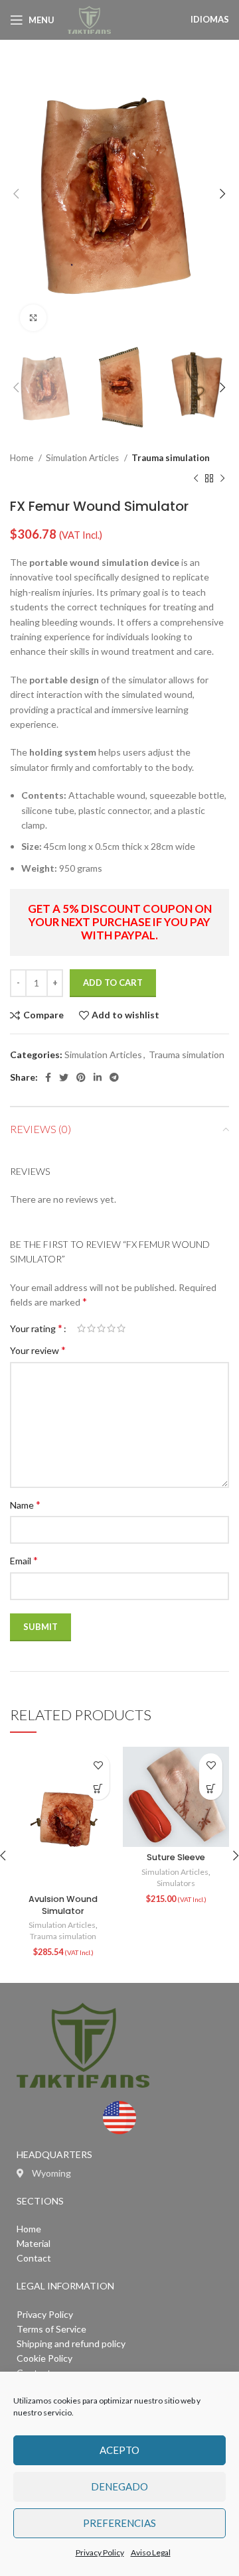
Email (24, 1560)
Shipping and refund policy (71, 2343)
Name (25, 1504)
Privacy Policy (100, 2552)
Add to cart (113, 983)
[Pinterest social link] (81, 1077)
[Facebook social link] (48, 1077)
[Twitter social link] (64, 1077)
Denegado (119, 2486)
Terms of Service (51, 2329)
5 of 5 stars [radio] (121, 1328)
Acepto (119, 2450)
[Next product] (222, 478)
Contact (34, 2258)
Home (23, 458)
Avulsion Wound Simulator (63, 1905)
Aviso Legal (151, 2552)
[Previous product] (196, 478)
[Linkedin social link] (98, 1077)
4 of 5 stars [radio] (111, 1328)
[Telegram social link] (114, 1077)
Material (34, 2243)
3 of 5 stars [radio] (101, 1328)
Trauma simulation (171, 458)
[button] (98, 1788)
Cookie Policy (44, 2358)
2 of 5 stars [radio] (91, 1328)
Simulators (176, 1883)
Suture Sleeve (176, 1857)
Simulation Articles (83, 458)
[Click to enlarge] (33, 318)
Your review (38, 1350)
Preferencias (119, 2523)
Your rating (36, 1328)
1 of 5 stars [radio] (81, 1328)
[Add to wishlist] (98, 1765)
